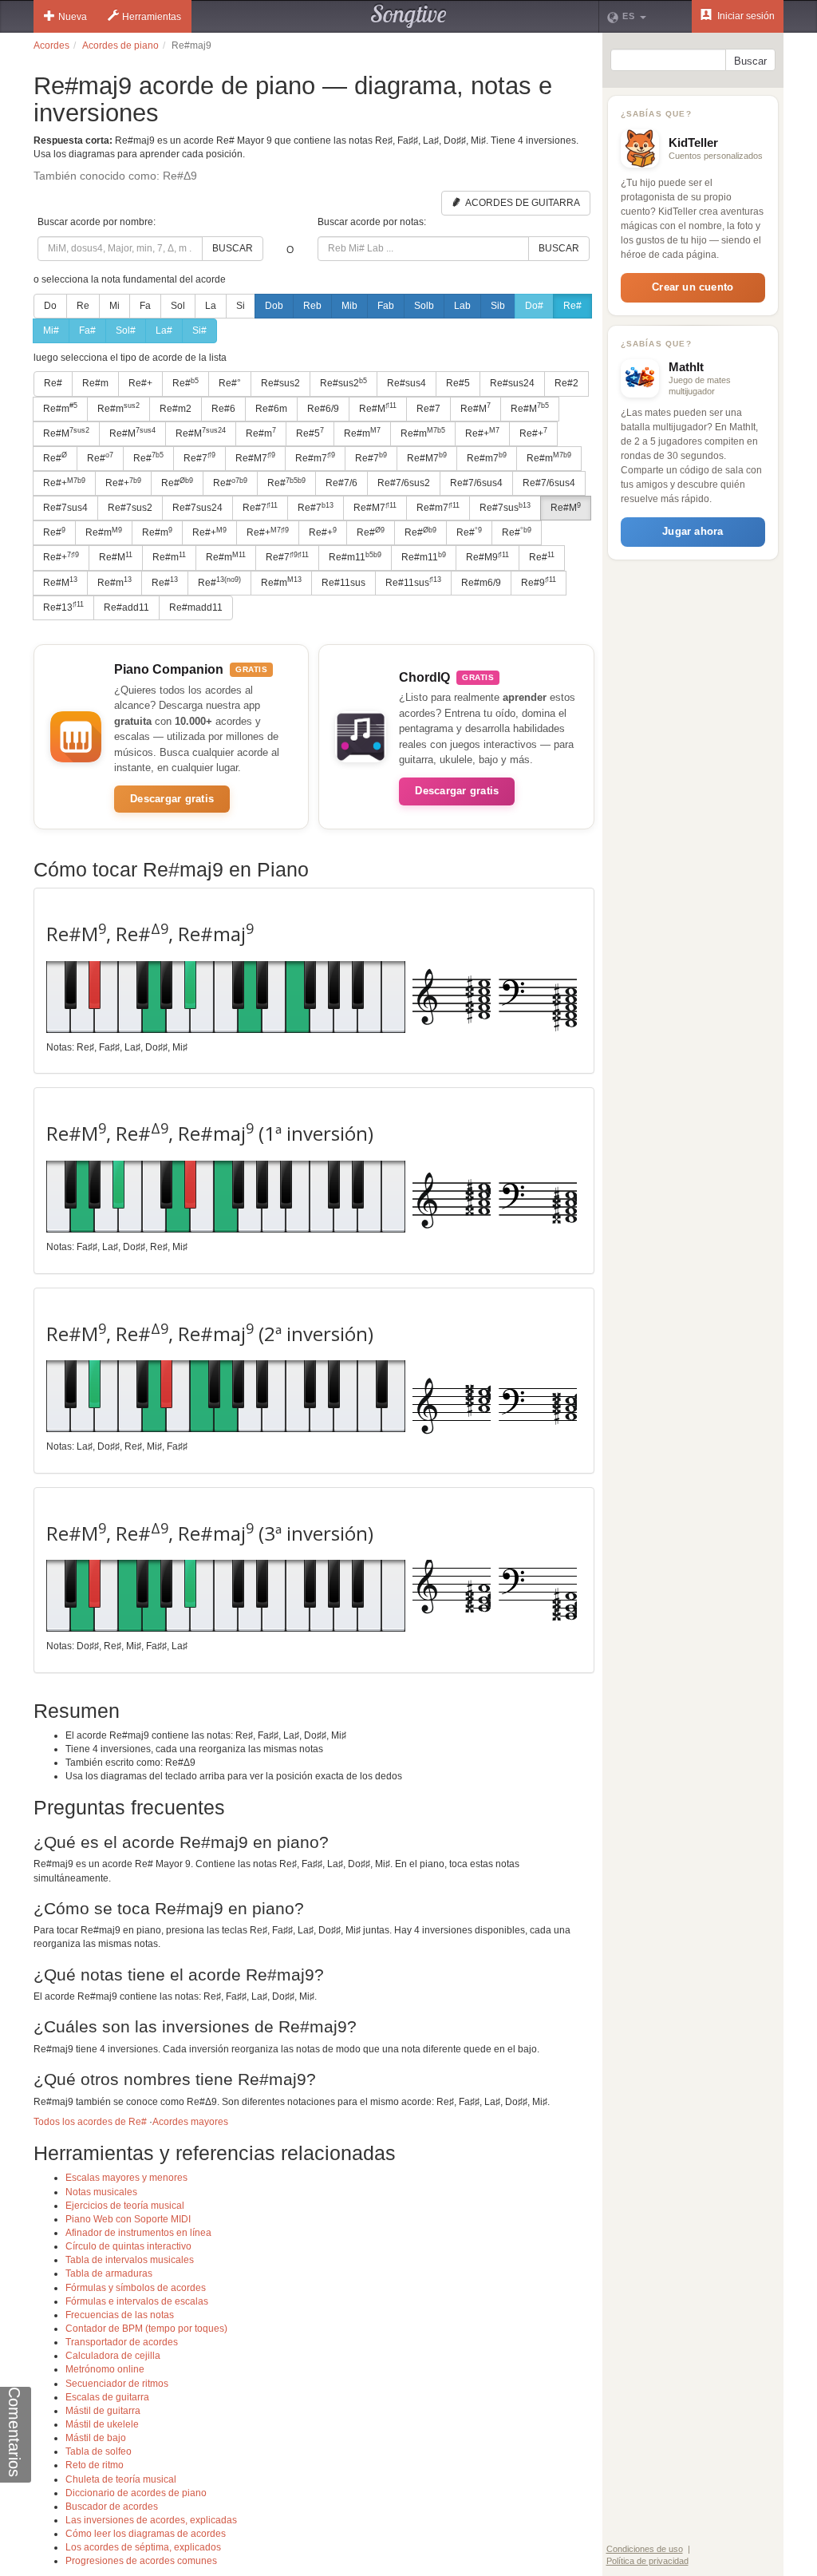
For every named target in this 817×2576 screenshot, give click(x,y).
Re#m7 (315, 457)
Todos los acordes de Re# (90, 2122)
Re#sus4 (407, 383)
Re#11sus (343, 583)
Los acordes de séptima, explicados (143, 2547)
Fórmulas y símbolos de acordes (136, 2288)
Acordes (51, 46)
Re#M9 (487, 557)
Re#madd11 (196, 607)
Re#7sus (505, 508)
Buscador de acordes (112, 2507)
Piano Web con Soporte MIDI (128, 2219)
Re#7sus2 (130, 508)
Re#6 (223, 409)
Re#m (95, 383)
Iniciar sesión (745, 16)
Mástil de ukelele (102, 2424)
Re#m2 (176, 409)
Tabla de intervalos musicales (130, 2260)
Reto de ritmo (95, 2465)
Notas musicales (101, 2192)
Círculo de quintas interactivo (128, 2246)
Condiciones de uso (645, 2549)
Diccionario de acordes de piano (136, 2493)
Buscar (233, 248)
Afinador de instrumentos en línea (138, 2233)
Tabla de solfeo (99, 2451)
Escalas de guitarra (107, 2397)
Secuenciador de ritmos (117, 2384)
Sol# (126, 330)
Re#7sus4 (65, 508)
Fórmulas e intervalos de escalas (137, 2301)
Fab (386, 306)
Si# (199, 330)
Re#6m (271, 409)
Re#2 (566, 383)
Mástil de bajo (96, 2438)
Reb (312, 306)
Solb (424, 306)
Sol (178, 306)
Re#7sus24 (197, 508)
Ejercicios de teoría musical (125, 2206)
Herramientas (152, 17)
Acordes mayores (190, 2122)
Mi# (51, 330)
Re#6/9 (323, 409)
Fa (145, 306)
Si (241, 306)
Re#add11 (126, 607)
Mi (114, 306)
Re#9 (539, 582)
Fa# (87, 330)
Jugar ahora (693, 531)
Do (50, 306)
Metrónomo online (105, 2369)
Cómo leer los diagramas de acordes (146, 2534)
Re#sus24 (512, 383)
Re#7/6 (341, 483)
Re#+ (140, 383)
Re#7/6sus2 (404, 483)
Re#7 (428, 409)
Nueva (73, 17)
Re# (572, 306)
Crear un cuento (693, 287)
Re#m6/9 (481, 583)
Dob (274, 306)
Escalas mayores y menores (126, 2178)
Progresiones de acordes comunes (141, 2561)
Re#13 (63, 607)
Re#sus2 (280, 383)
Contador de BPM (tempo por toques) (146, 2329)
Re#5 (458, 383)
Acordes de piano (120, 46)
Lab (462, 306)
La (211, 306)
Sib (498, 306)
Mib (349, 306)
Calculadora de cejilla (113, 2356)
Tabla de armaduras (109, 2273)
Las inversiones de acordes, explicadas (151, 2520)
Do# (534, 306)
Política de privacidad (647, 2561)
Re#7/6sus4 (476, 483)
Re (83, 306)
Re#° (230, 383)
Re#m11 (355, 557)
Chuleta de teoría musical (121, 2479)
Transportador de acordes (122, 2342)
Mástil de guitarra (103, 2411)
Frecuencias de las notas (120, 2315)
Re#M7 (255, 457)
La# (164, 330)
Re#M (378, 408)
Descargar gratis (172, 799)
